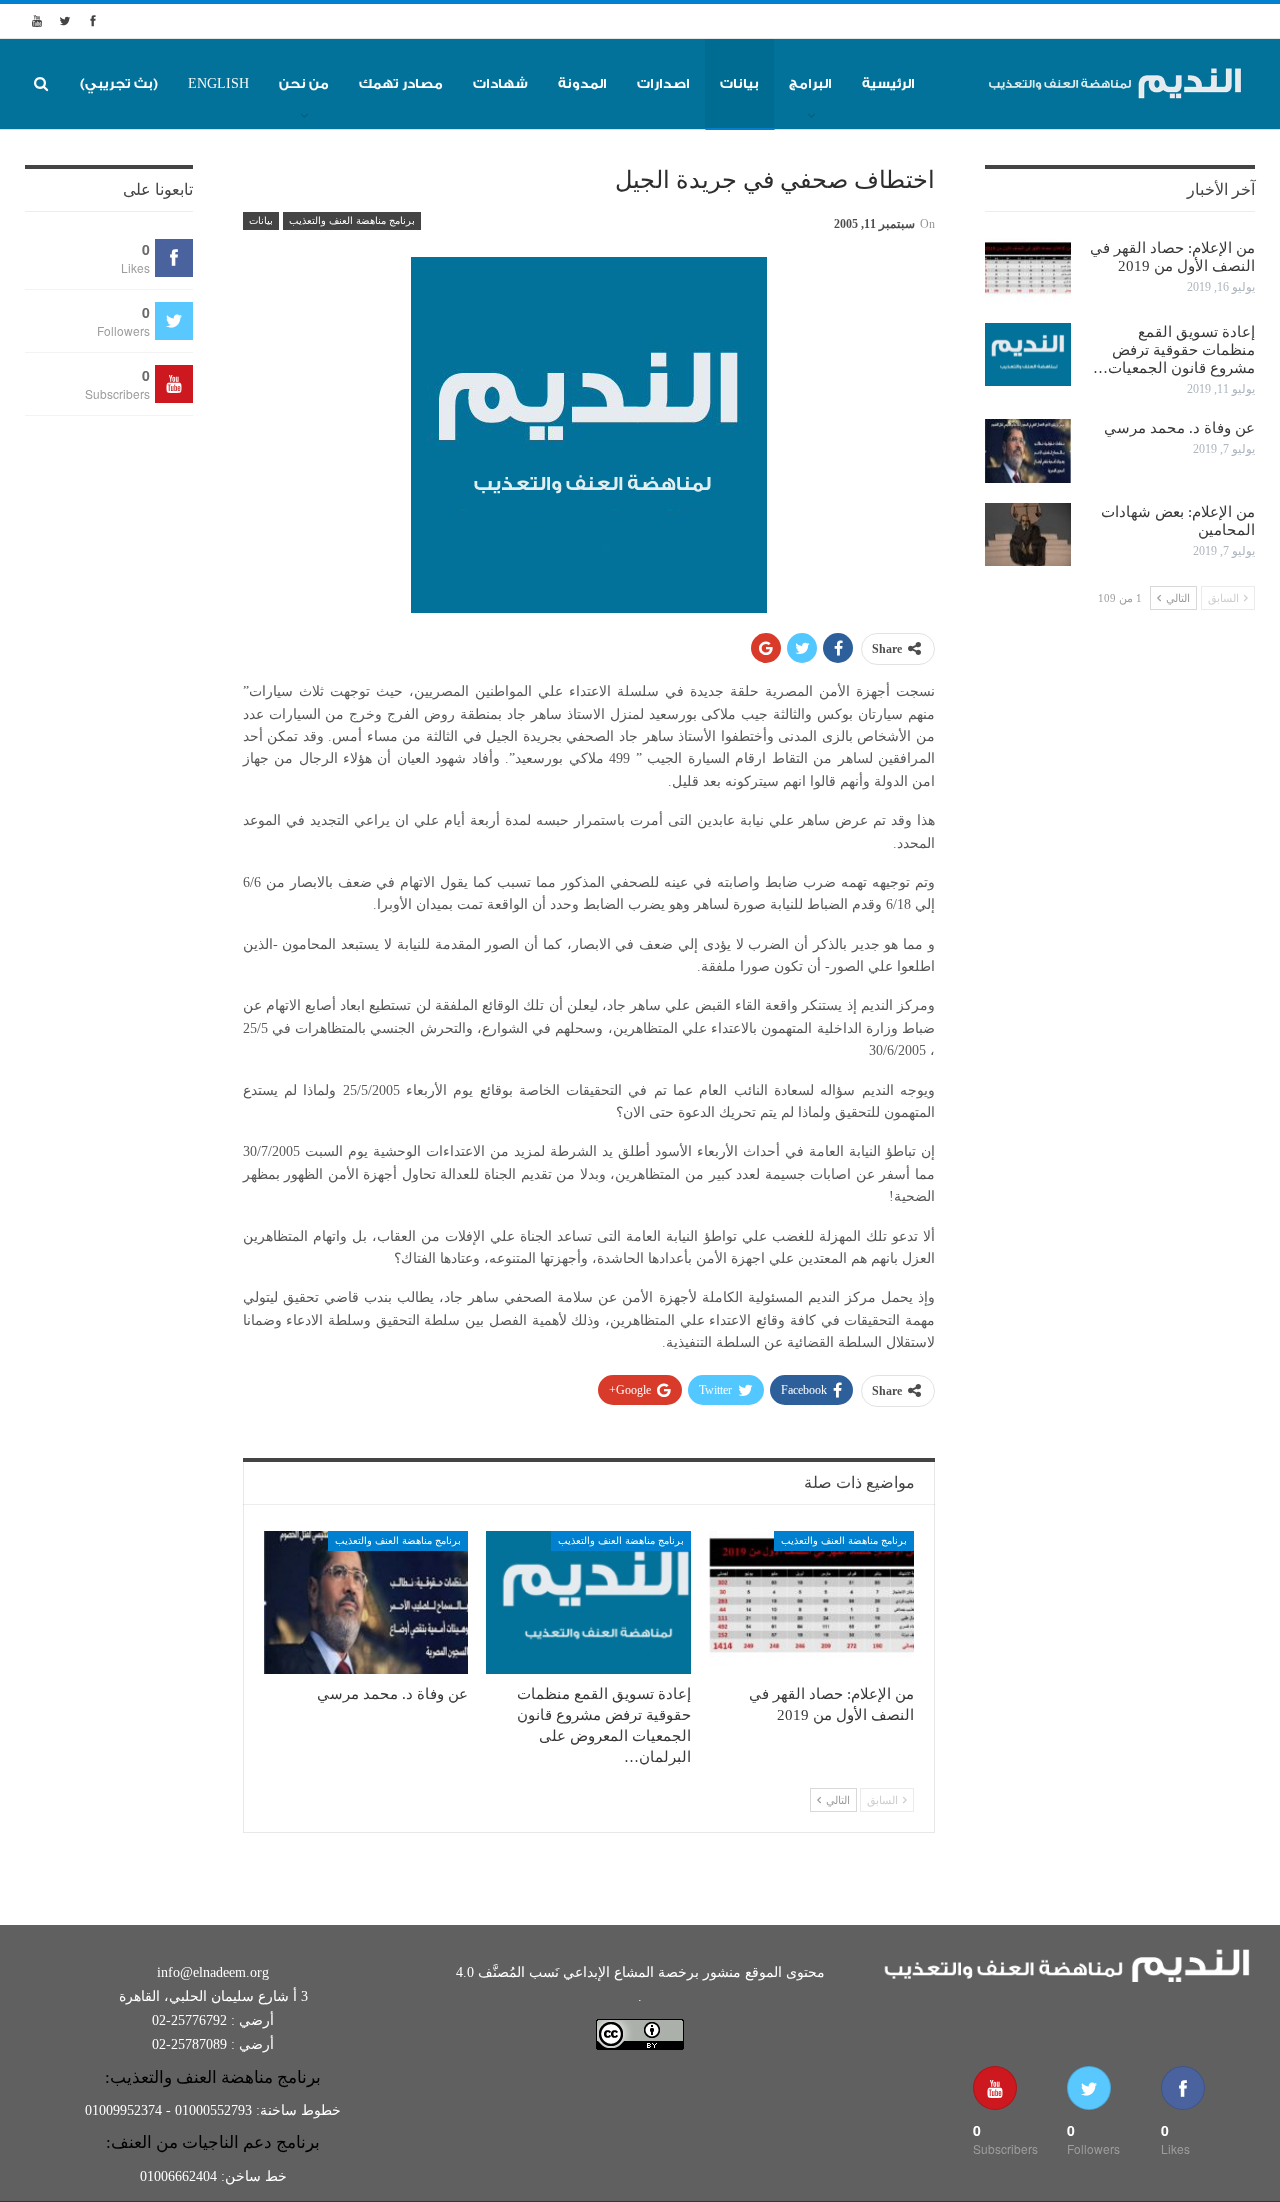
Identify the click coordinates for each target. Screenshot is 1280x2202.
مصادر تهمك (401, 83)
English (218, 83)
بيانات (739, 83)
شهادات (500, 83)
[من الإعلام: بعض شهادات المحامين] (1028, 535)
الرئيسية (888, 83)
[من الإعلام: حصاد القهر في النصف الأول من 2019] (811, 1602)
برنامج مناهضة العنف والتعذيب (352, 220)
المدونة (582, 83)
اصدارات (663, 83)
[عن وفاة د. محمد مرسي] (366, 1602)
